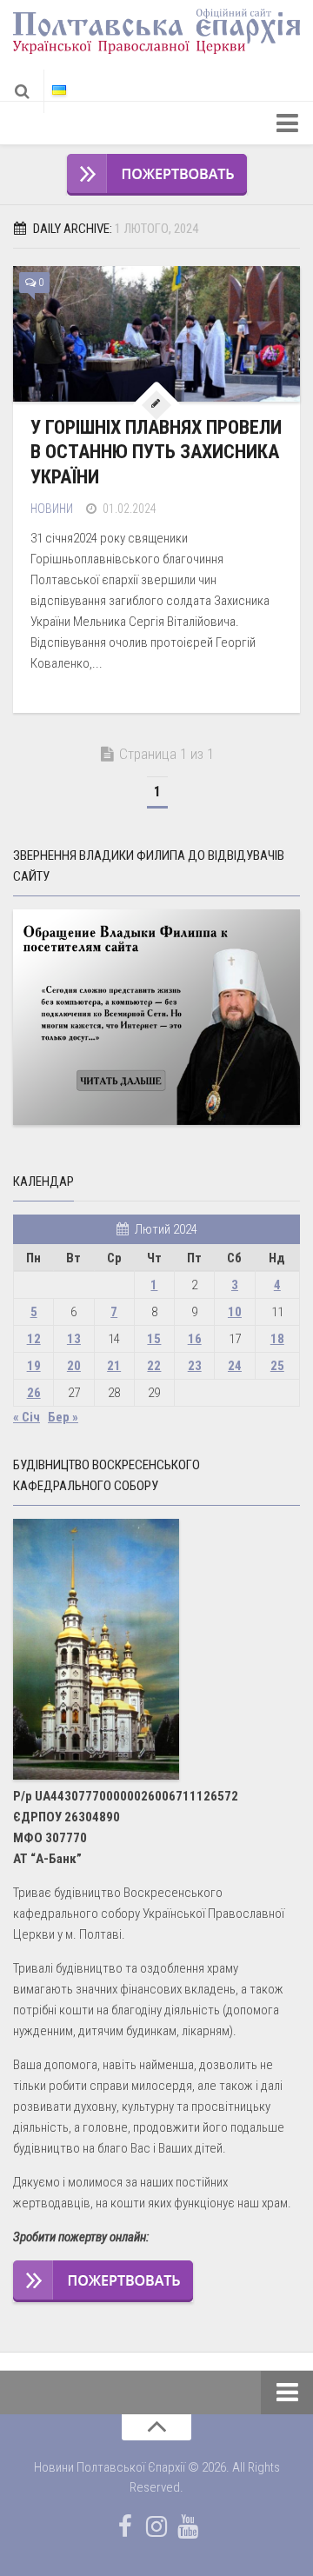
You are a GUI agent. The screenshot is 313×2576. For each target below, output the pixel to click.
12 (34, 1339)
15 (154, 1339)
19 (34, 1366)
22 (154, 1366)
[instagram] (156, 2526)
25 (277, 1366)
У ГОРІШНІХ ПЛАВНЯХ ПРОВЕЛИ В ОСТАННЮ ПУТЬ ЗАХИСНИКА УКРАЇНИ (156, 452)
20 (74, 1366)
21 (114, 1366)
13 (74, 1339)
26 (34, 1393)
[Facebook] (125, 2526)
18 (277, 1339)
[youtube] (188, 2526)
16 (195, 1339)
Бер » (63, 1417)
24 (235, 1366)
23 (195, 1366)
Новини (52, 509)
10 (235, 1312)
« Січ (27, 1417)
